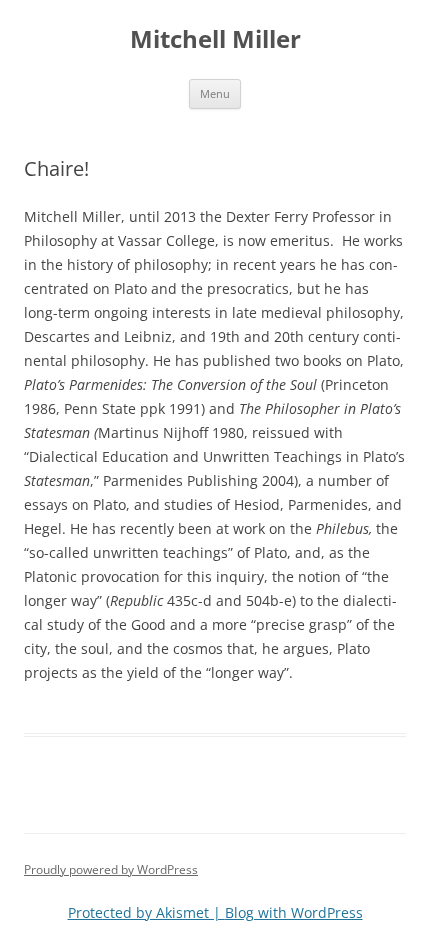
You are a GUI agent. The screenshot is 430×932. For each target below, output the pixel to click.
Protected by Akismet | (146, 912)
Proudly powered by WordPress (111, 869)
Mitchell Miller (215, 39)
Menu (215, 93)
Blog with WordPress (294, 912)
